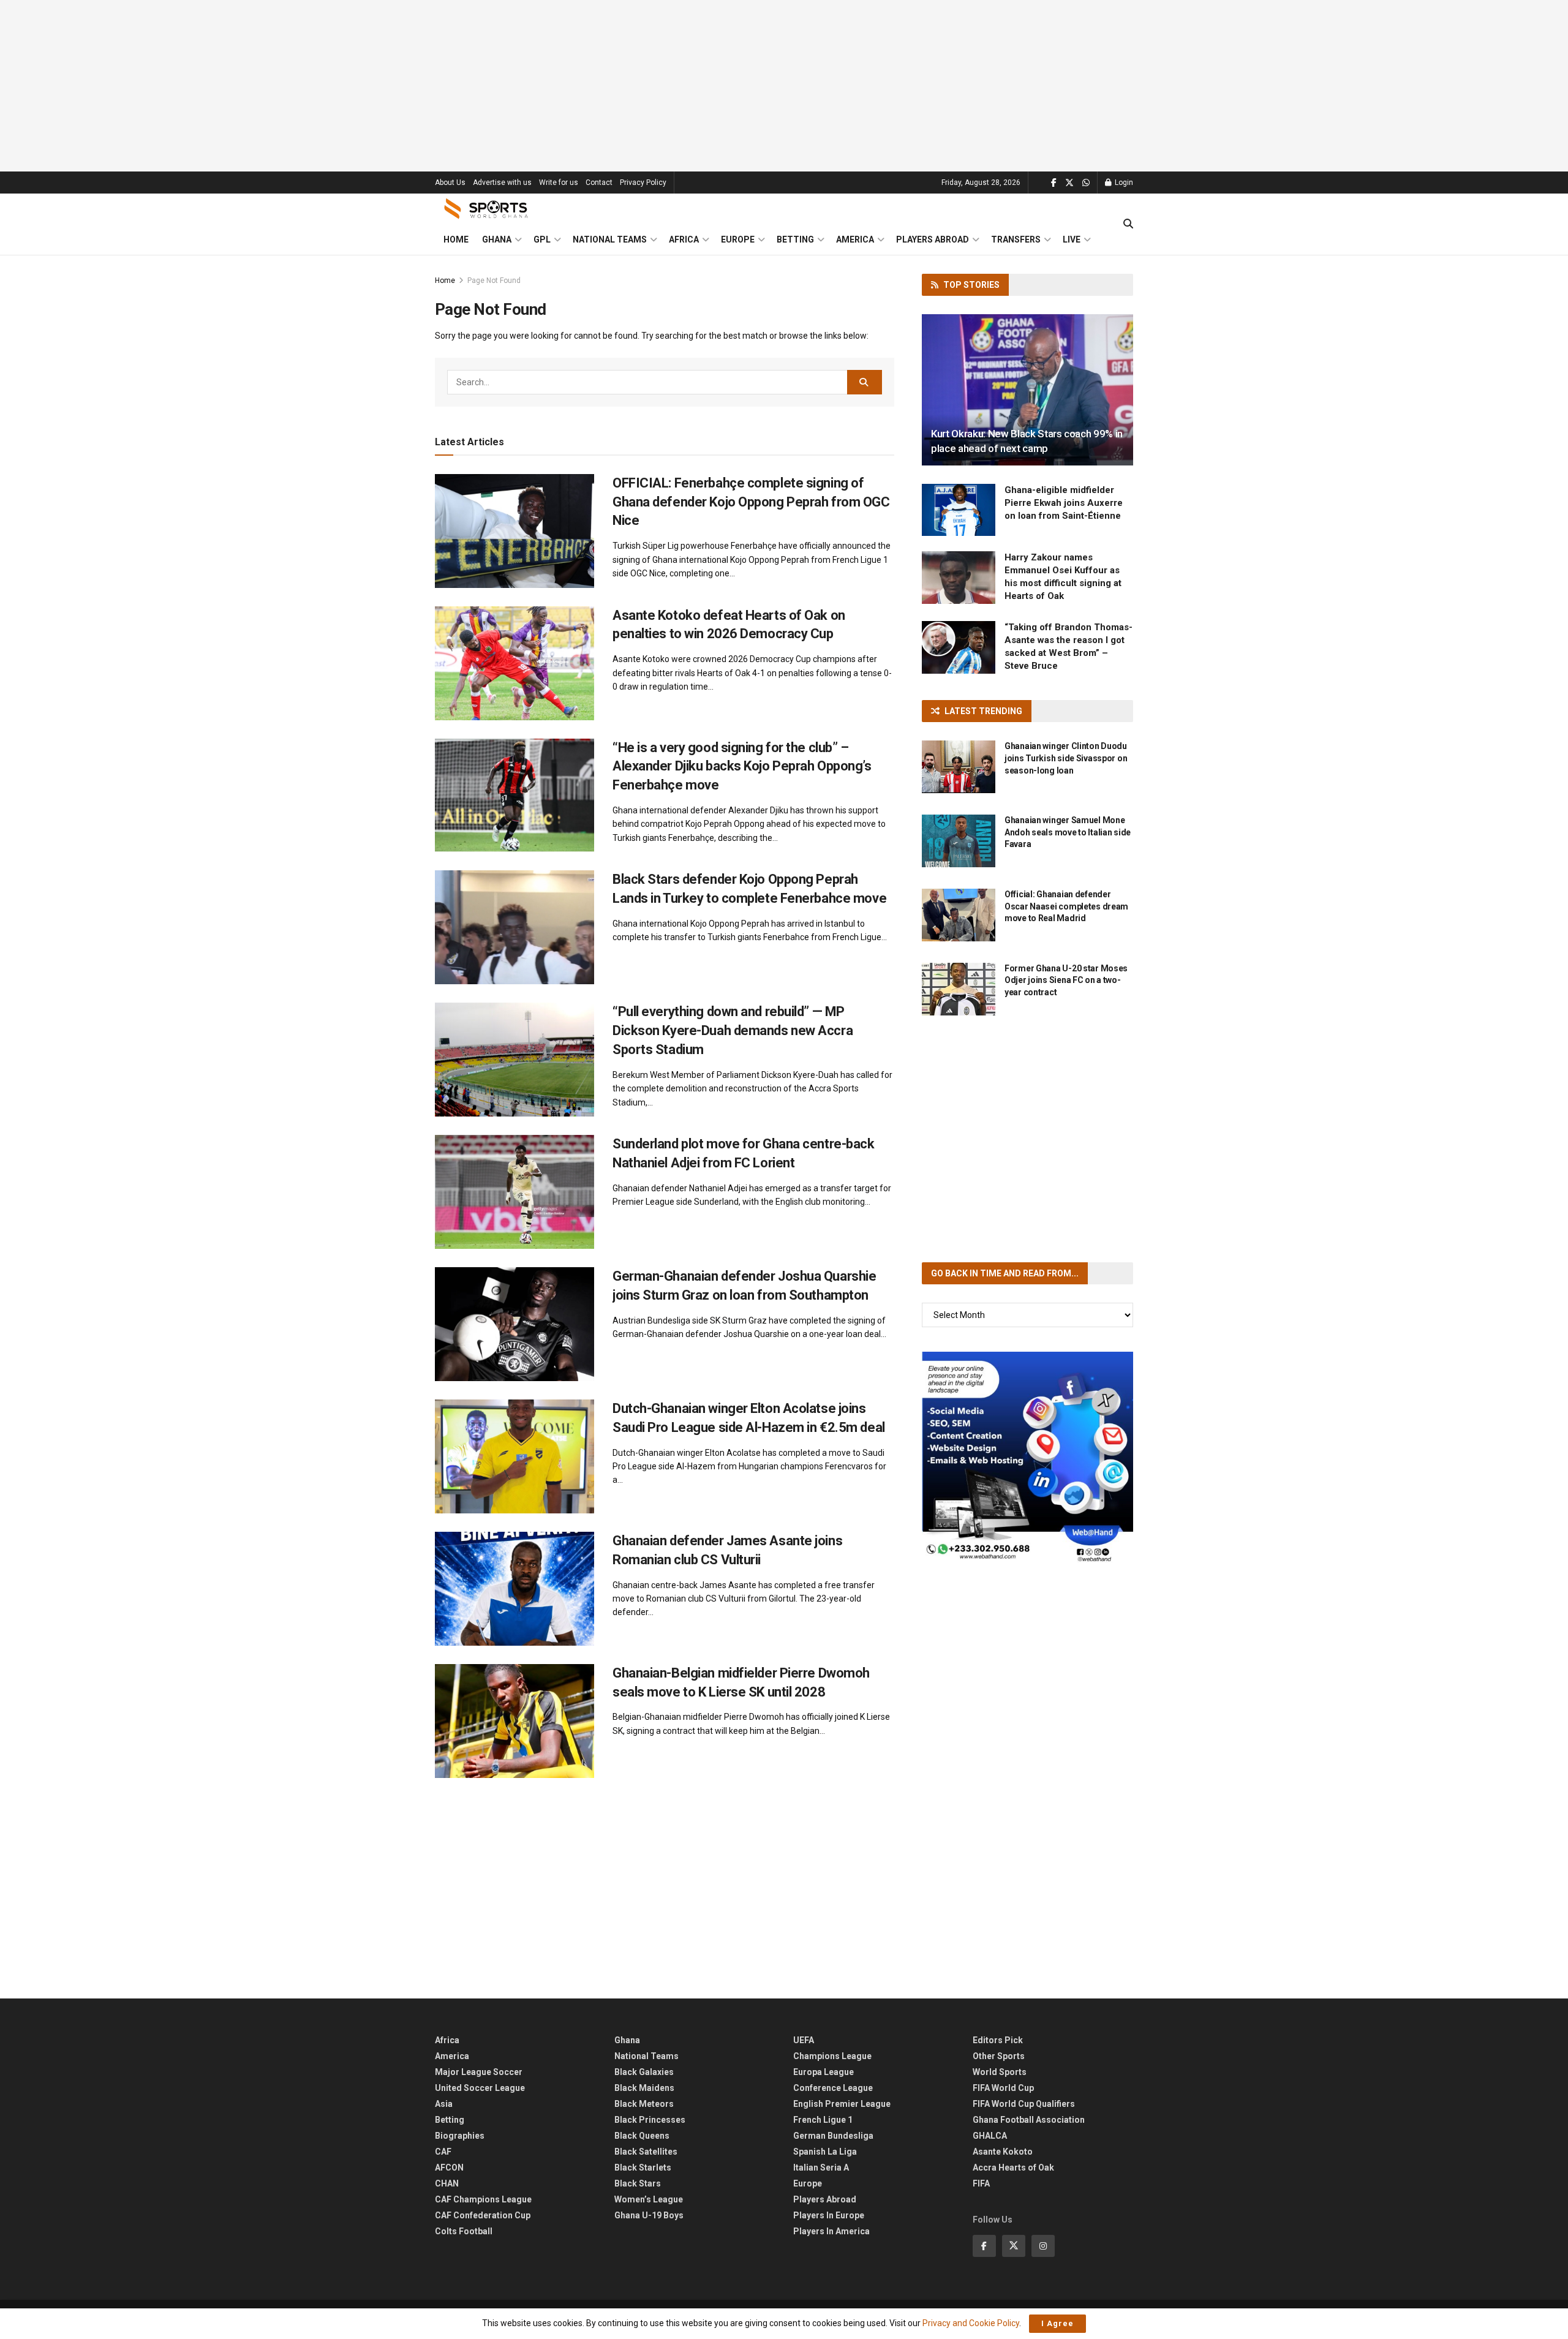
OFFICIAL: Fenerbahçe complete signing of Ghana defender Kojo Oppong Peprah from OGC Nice (751, 502)
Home (456, 239)
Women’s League (649, 2199)
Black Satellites (646, 2152)
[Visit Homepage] (486, 209)
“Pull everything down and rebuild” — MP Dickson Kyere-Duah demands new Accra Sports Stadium (733, 1030)
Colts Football (464, 2231)
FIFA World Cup (1003, 2088)
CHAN (447, 2183)
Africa (684, 239)
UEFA (804, 2040)
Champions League (832, 2056)
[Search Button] (1128, 224)
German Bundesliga (833, 2136)
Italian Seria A (821, 2168)
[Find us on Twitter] (1069, 183)
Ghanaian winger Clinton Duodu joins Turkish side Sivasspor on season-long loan (1066, 758)
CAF (443, 2152)
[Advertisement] (784, 86)
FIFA (981, 2183)
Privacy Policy (643, 183)
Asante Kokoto (1003, 2152)
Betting (795, 239)
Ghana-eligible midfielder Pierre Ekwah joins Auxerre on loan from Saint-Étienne (1064, 503)
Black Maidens (644, 2088)
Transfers (1016, 239)
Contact (599, 183)
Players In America (831, 2231)
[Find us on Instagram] (1043, 2246)
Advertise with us (502, 183)
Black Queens (642, 2136)
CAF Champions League (483, 2199)
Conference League (833, 2088)
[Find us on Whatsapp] (1086, 183)
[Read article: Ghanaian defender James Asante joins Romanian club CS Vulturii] (514, 1589)
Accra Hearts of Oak (1013, 2168)
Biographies (460, 2136)
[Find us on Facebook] (1054, 183)
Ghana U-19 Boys (649, 2215)
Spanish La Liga (825, 2152)
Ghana (497, 239)
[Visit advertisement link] (1027, 1457)
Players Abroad (933, 239)
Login (1123, 183)
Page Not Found (494, 281)
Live (1072, 239)
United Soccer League (480, 2088)
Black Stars (638, 2183)
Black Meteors (644, 2104)
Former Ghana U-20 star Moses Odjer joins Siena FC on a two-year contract (1066, 980)
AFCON (449, 2168)
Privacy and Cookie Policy (971, 2323)
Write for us (559, 183)
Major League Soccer (479, 2072)
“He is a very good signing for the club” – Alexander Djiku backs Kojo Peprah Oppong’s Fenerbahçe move (742, 766)
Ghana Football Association (1029, 2120)
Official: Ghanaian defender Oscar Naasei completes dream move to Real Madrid (1066, 906)
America (855, 239)
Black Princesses (650, 2120)
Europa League (824, 2072)
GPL (542, 239)
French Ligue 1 (823, 2120)
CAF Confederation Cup (483, 2215)
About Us (450, 183)
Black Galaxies (644, 2072)
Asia (444, 2104)
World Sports (1000, 2072)
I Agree (1057, 2323)
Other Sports (999, 2056)
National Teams (610, 239)
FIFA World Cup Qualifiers (1024, 2104)
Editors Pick (998, 2040)
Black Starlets (643, 2168)
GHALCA (990, 2136)
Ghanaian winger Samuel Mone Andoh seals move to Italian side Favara (1068, 832)
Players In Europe (829, 2215)
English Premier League (842, 2104)
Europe (738, 239)
